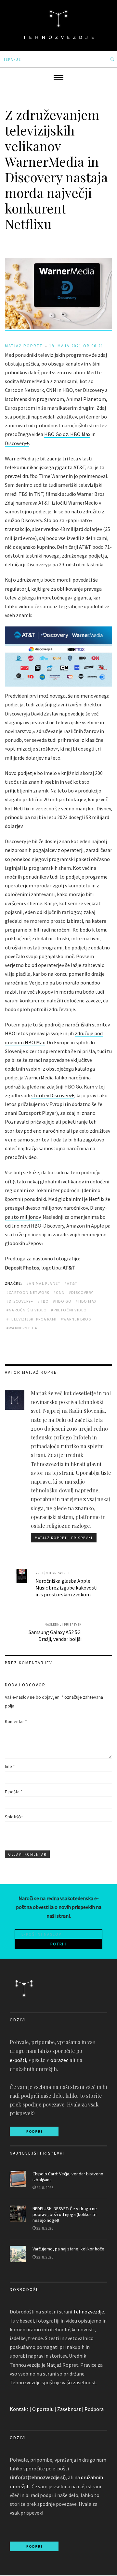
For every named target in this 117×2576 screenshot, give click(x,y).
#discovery (81, 1292)
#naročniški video (27, 1310)
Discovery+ (17, 443)
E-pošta (14, 1792)
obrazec (59, 2060)
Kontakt (19, 2409)
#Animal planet (43, 1283)
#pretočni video (69, 1310)
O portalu (43, 2409)
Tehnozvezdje (89, 2312)
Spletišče (14, 1817)
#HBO (43, 1301)
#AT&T (71, 1283)
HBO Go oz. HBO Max (67, 434)
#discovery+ (20, 1301)
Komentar (16, 1721)
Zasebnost (69, 2409)
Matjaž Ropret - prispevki (64, 1538)
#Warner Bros (76, 1319)
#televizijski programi (32, 1319)
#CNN (59, 1292)
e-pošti (18, 2060)
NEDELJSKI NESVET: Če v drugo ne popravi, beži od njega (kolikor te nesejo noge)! (65, 2214)
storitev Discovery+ (53, 1095)
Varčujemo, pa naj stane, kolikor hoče (68, 2249)
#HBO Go (62, 1301)
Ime (10, 1766)
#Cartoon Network (28, 1292)
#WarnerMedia (22, 1328)
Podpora (94, 2409)
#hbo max (86, 1301)
